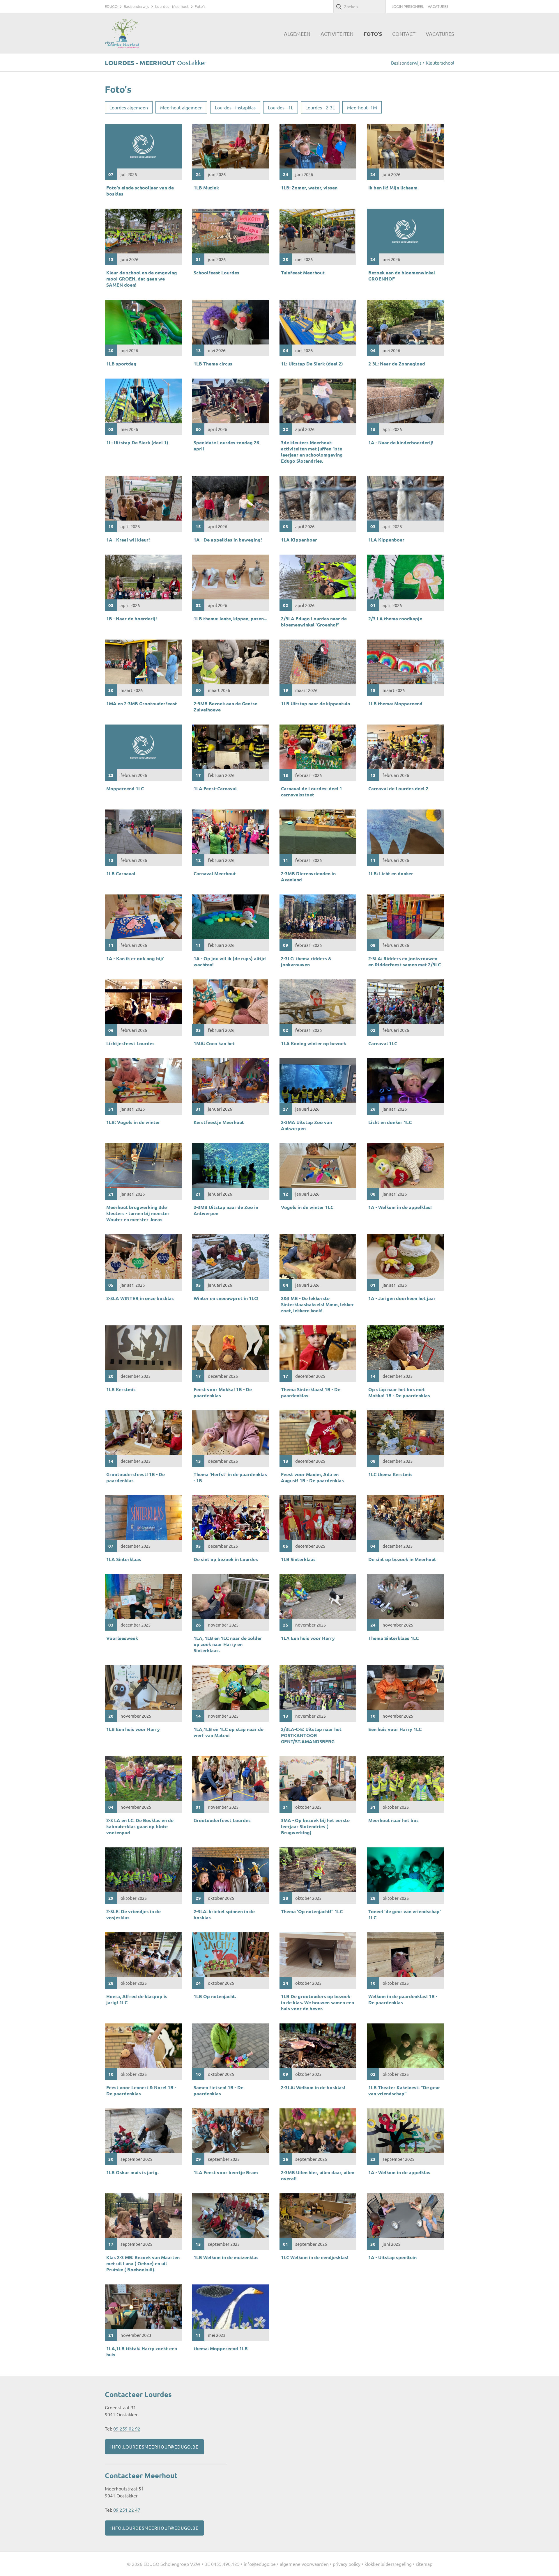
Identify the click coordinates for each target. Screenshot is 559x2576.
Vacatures (438, 6)
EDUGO (111, 6)
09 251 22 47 (127, 2510)
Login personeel (408, 6)
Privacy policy (347, 2564)
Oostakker (156, 63)
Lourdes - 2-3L (320, 107)
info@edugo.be (260, 2564)
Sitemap (424, 2564)
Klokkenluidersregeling (388, 2564)
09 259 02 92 (127, 2428)
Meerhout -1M (362, 107)
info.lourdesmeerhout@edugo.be (154, 2447)
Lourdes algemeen (129, 107)
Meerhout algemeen (181, 107)
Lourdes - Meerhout (172, 6)
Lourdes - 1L (281, 107)
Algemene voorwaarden (304, 2564)
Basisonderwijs (136, 6)
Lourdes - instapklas (235, 107)
